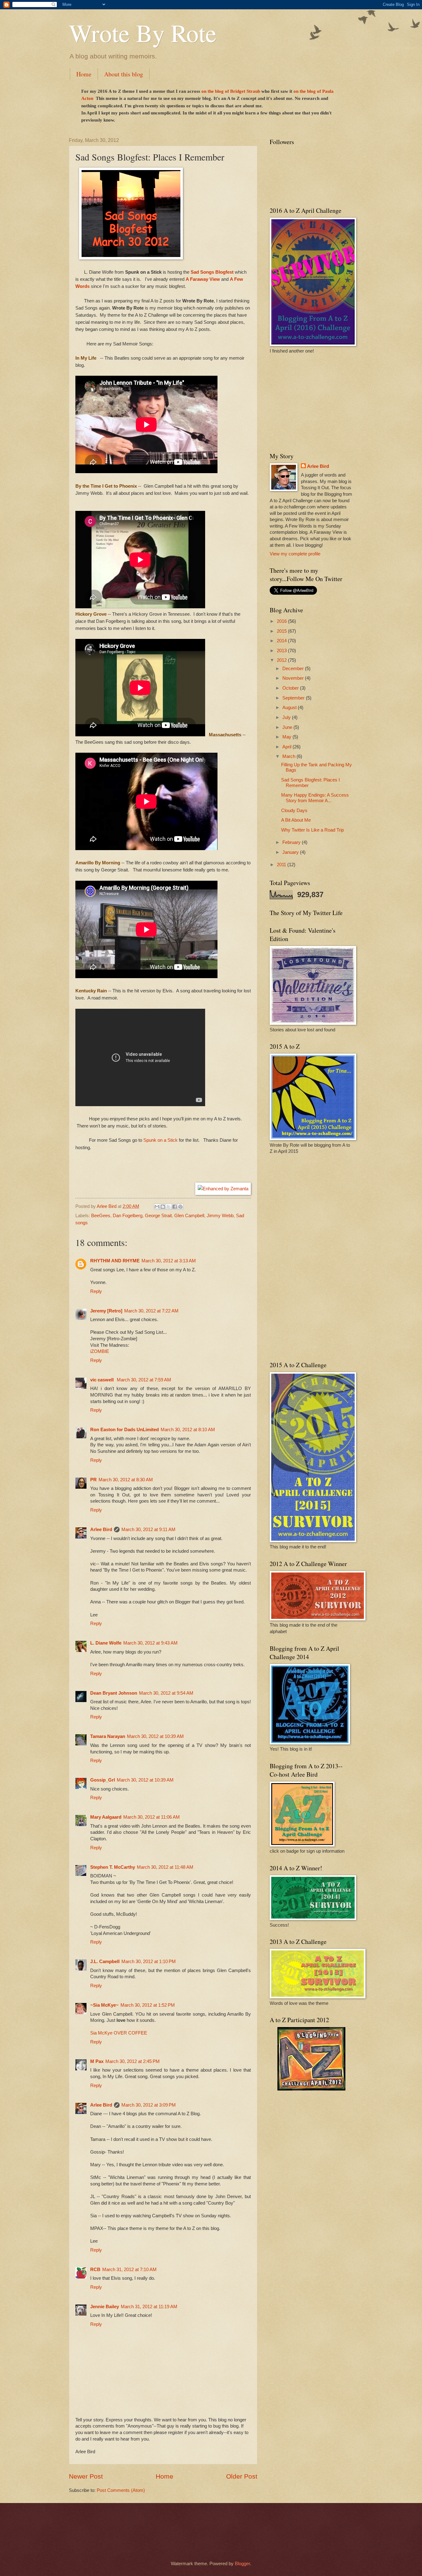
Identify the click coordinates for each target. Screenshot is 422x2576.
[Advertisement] (308, 402)
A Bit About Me (296, 820)
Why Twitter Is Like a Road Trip (312, 830)
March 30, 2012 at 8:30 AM (126, 1480)
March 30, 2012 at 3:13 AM (169, 1261)
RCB (95, 2270)
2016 (282, 621)
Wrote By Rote (143, 32)
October (291, 688)
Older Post (242, 2476)
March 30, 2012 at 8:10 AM (188, 1430)
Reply (96, 1291)
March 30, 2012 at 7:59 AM (144, 1380)
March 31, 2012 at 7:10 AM (129, 2270)
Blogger (242, 2564)
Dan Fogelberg (128, 1216)
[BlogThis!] (163, 1207)
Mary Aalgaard (106, 1817)
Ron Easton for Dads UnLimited (124, 1430)
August (290, 708)
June (288, 727)
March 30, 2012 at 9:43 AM (150, 1643)
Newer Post (86, 2476)
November (294, 678)
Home (84, 74)
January (291, 852)
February (292, 842)
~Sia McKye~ (104, 2005)
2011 (282, 865)
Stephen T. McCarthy (113, 1867)
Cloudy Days (294, 811)
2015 (282, 631)
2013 (282, 651)
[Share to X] (169, 1207)
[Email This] (157, 1207)
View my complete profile (295, 554)
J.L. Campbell (105, 1962)
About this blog (124, 74)
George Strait (158, 1216)
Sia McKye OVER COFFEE (119, 2033)
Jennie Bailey (105, 2307)
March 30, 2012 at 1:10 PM (149, 1962)
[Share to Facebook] (175, 1207)
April (287, 747)
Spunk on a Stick (160, 1140)
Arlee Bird (101, 1530)
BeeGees (101, 1216)
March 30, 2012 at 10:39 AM (155, 1736)
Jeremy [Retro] (106, 1311)
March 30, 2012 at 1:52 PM (148, 2005)
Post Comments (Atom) (121, 2490)
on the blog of (216, 91)
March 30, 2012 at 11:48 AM (165, 1867)
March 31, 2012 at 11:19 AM (149, 2307)
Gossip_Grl (103, 1780)
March (289, 756)
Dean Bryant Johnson (114, 1693)
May (287, 737)
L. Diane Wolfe (106, 1643)
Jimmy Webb (220, 1216)
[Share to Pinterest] (180, 1207)
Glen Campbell (189, 1216)
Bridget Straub (245, 91)
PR (93, 1480)
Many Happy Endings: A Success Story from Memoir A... (315, 798)
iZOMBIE (100, 1351)
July (287, 717)
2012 (282, 660)
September (294, 698)
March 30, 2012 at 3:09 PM (149, 2105)
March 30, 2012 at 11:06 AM (152, 1817)
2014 (282, 641)
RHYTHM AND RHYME (115, 1261)
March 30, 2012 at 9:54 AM (166, 1693)
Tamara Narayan (108, 1736)
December (294, 669)
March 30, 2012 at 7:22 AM (151, 1311)
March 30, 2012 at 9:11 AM (148, 1530)
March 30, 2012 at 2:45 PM (133, 2061)
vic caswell (103, 1380)
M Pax (97, 2061)
